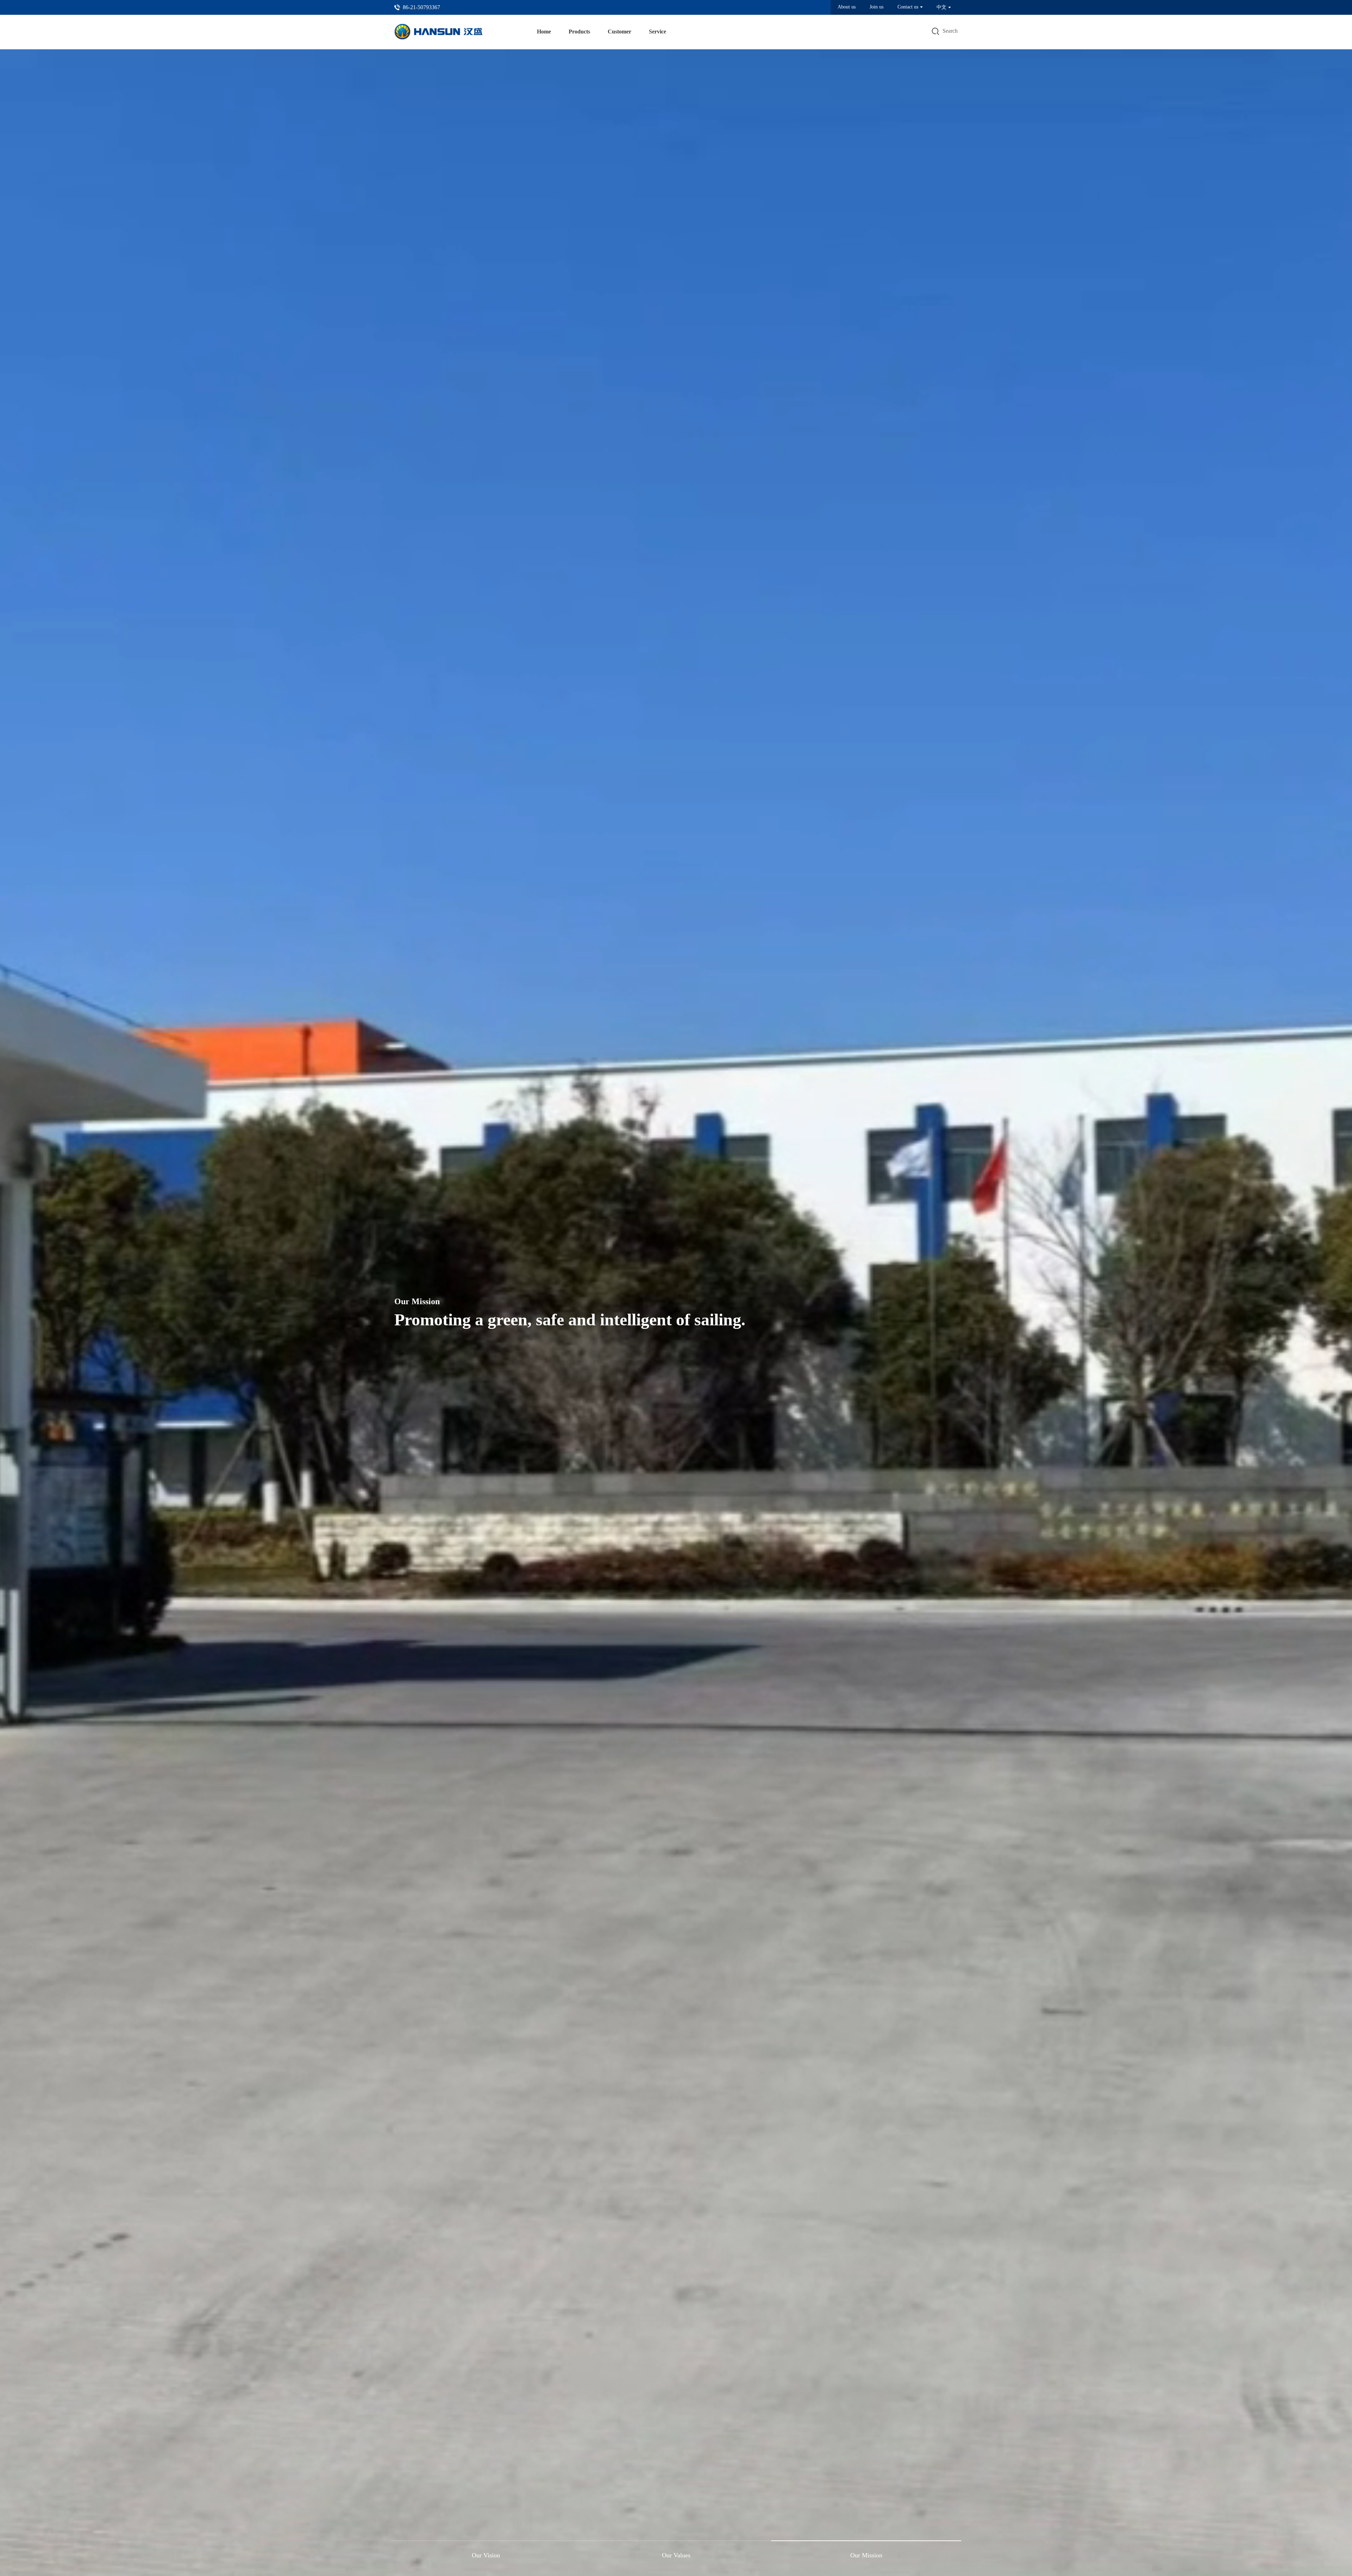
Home (544, 32)
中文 (941, 7)
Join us (877, 7)
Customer (619, 32)
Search (950, 31)
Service (658, 32)
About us (847, 7)
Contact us (908, 7)
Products (579, 32)
